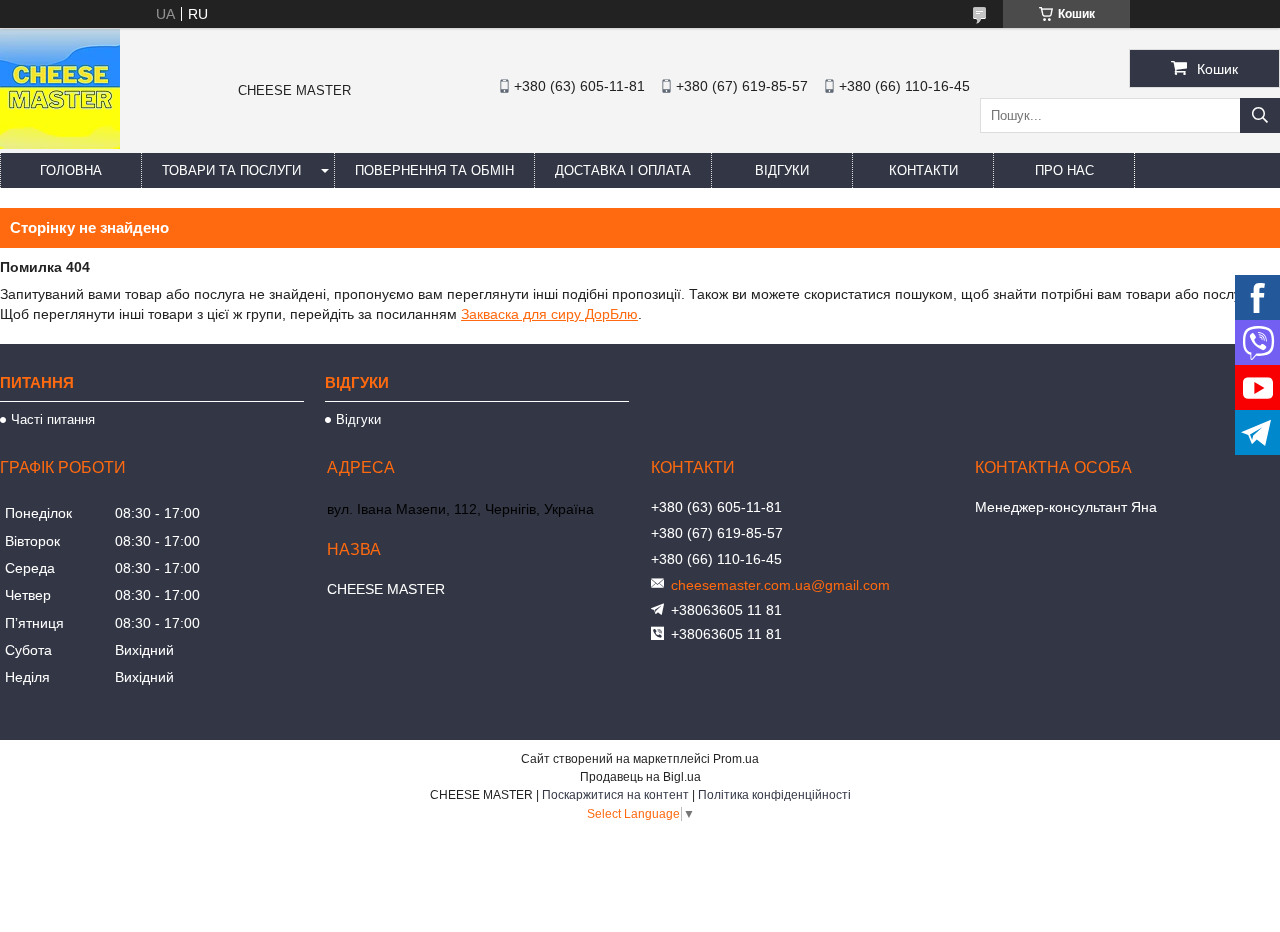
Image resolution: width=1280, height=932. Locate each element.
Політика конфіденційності (774, 795)
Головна (71, 170)
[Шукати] (1260, 115)
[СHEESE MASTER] (60, 144)
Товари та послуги (231, 170)
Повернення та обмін (434, 170)
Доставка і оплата (623, 170)
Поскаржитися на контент (615, 795)
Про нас (1064, 170)
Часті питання (53, 419)
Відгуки (782, 170)
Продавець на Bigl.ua (640, 777)
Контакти (923, 170)
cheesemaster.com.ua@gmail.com (780, 585)
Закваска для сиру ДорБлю (549, 314)
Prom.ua (736, 759)
